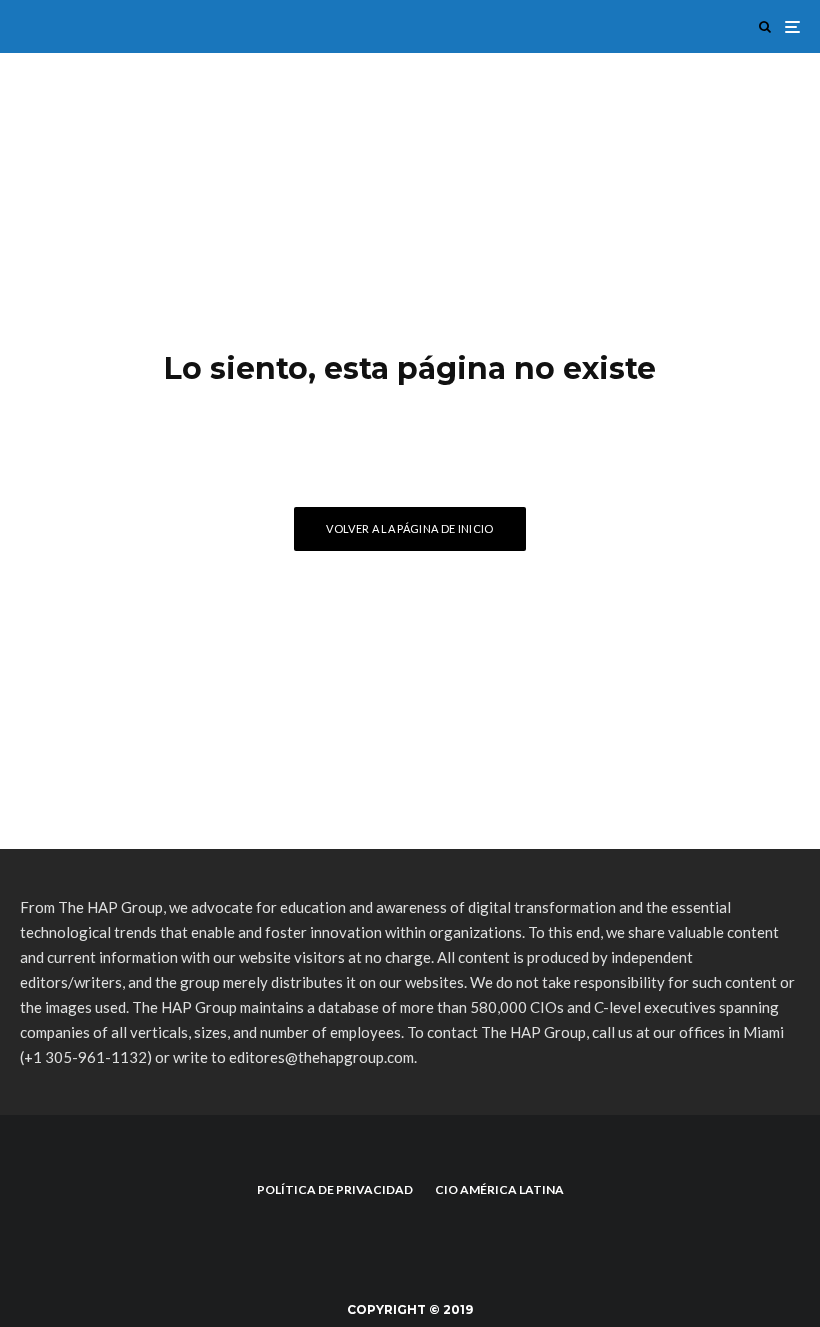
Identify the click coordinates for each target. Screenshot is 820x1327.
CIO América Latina (499, 1189)
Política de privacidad (335, 1189)
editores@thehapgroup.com (321, 1057)
